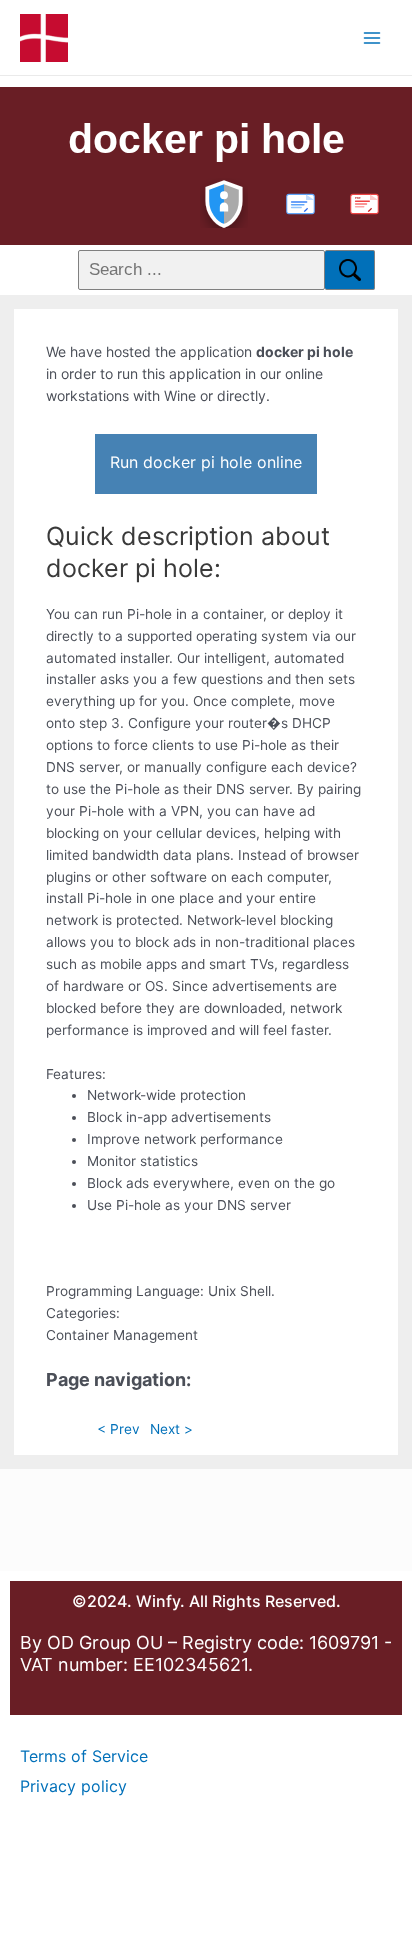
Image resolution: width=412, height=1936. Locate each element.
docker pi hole (206, 139)
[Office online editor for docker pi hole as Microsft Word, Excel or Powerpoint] (296, 201)
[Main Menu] (372, 37)
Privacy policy (73, 1786)
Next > (171, 1429)
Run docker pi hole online (206, 462)
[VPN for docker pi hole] (224, 201)
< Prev (118, 1429)
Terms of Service (84, 1756)
